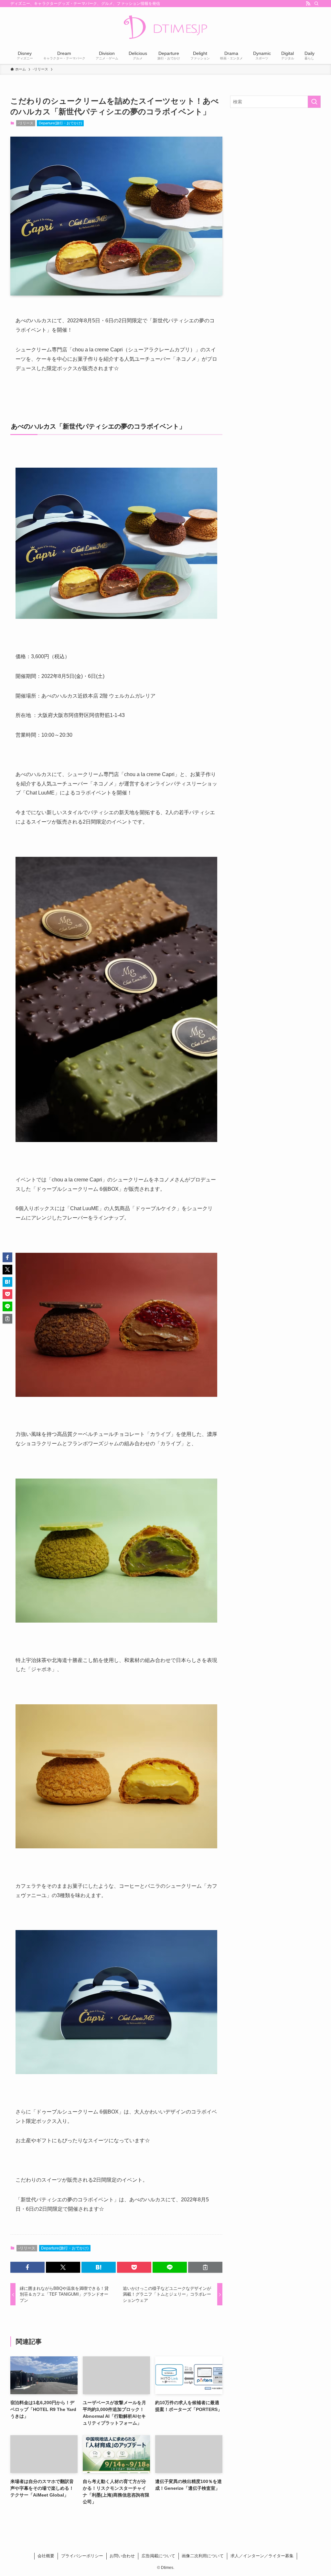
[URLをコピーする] (205, 2267)
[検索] (316, 4)
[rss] (308, 4)
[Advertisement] (275, 160)
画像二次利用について (203, 2556)
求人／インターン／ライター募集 (262, 2556)
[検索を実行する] (314, 102)
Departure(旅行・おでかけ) (60, 123)
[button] (27, 2267)
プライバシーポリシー (82, 2556)
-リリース (26, 123)
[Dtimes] (165, 28)
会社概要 (46, 2556)
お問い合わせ (122, 2556)
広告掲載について (158, 2556)
